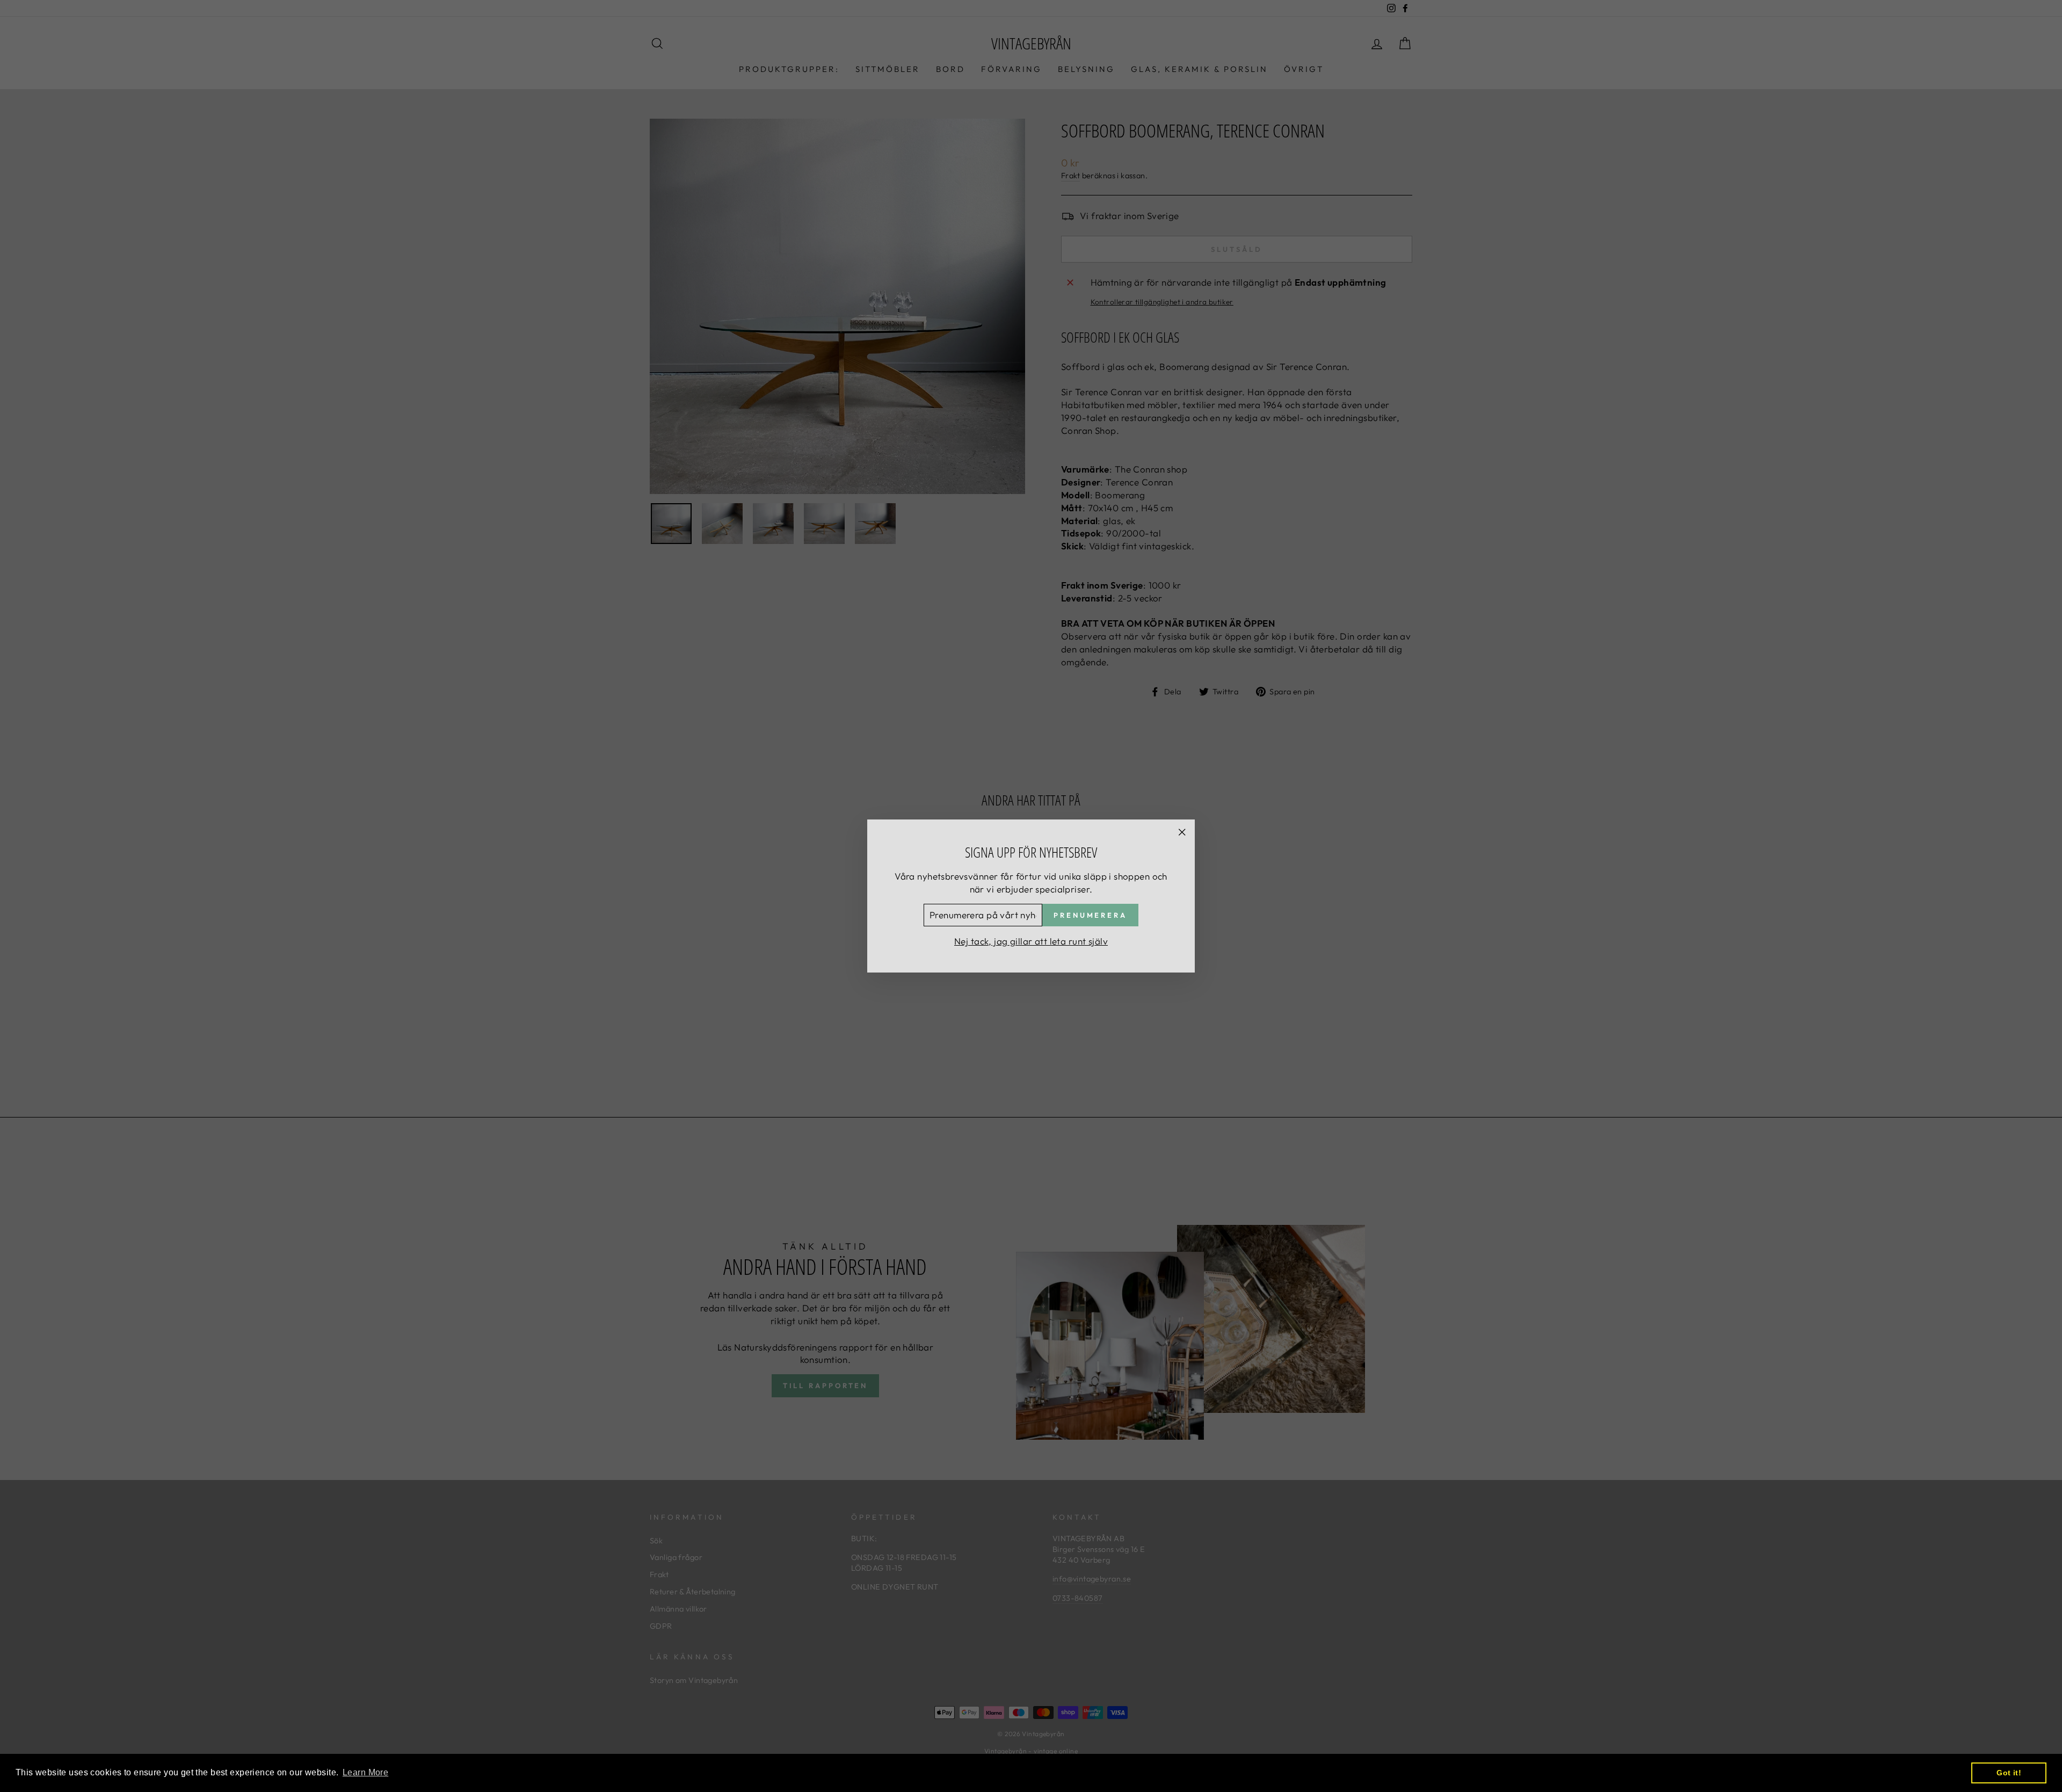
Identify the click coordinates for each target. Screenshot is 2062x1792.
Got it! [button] (2009, 1773)
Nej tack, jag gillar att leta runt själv (1031, 941)
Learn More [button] (365, 1772)
